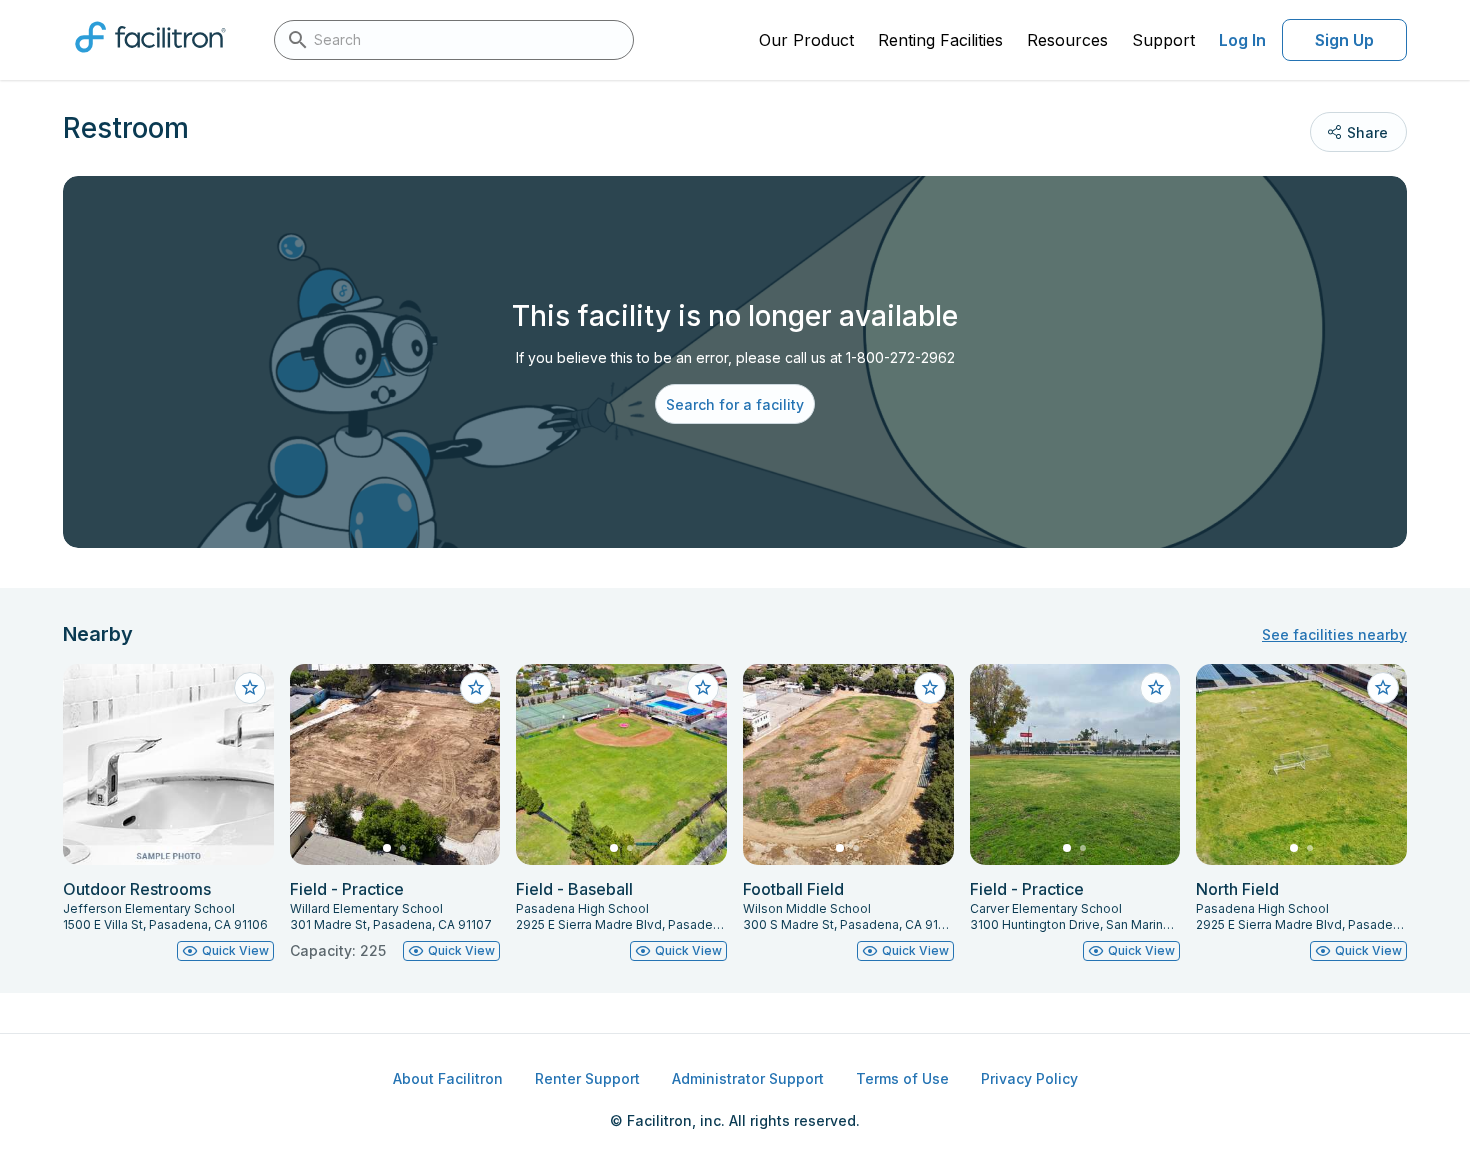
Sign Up (1344, 40)
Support (1163, 40)
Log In (1242, 40)
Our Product (806, 40)
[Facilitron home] (150, 59)
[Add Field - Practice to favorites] (476, 688)
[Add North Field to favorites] (1383, 688)
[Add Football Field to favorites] (930, 688)
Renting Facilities (940, 40)
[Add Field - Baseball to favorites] (703, 688)
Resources (1067, 40)
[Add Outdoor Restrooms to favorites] (250, 688)
